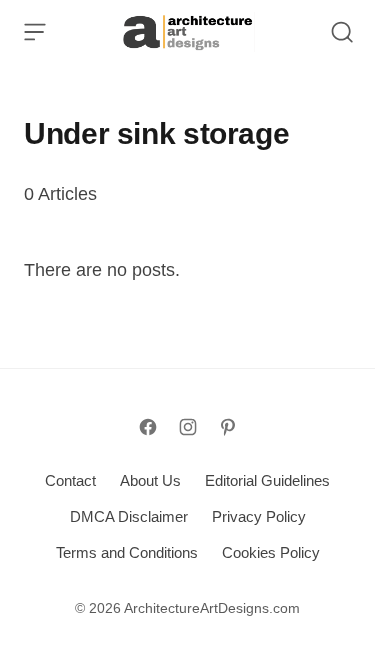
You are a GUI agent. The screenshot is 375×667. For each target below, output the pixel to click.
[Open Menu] (35, 32)
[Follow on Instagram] (188, 427)
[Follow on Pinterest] (228, 427)
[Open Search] (342, 32)
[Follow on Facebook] (148, 427)
